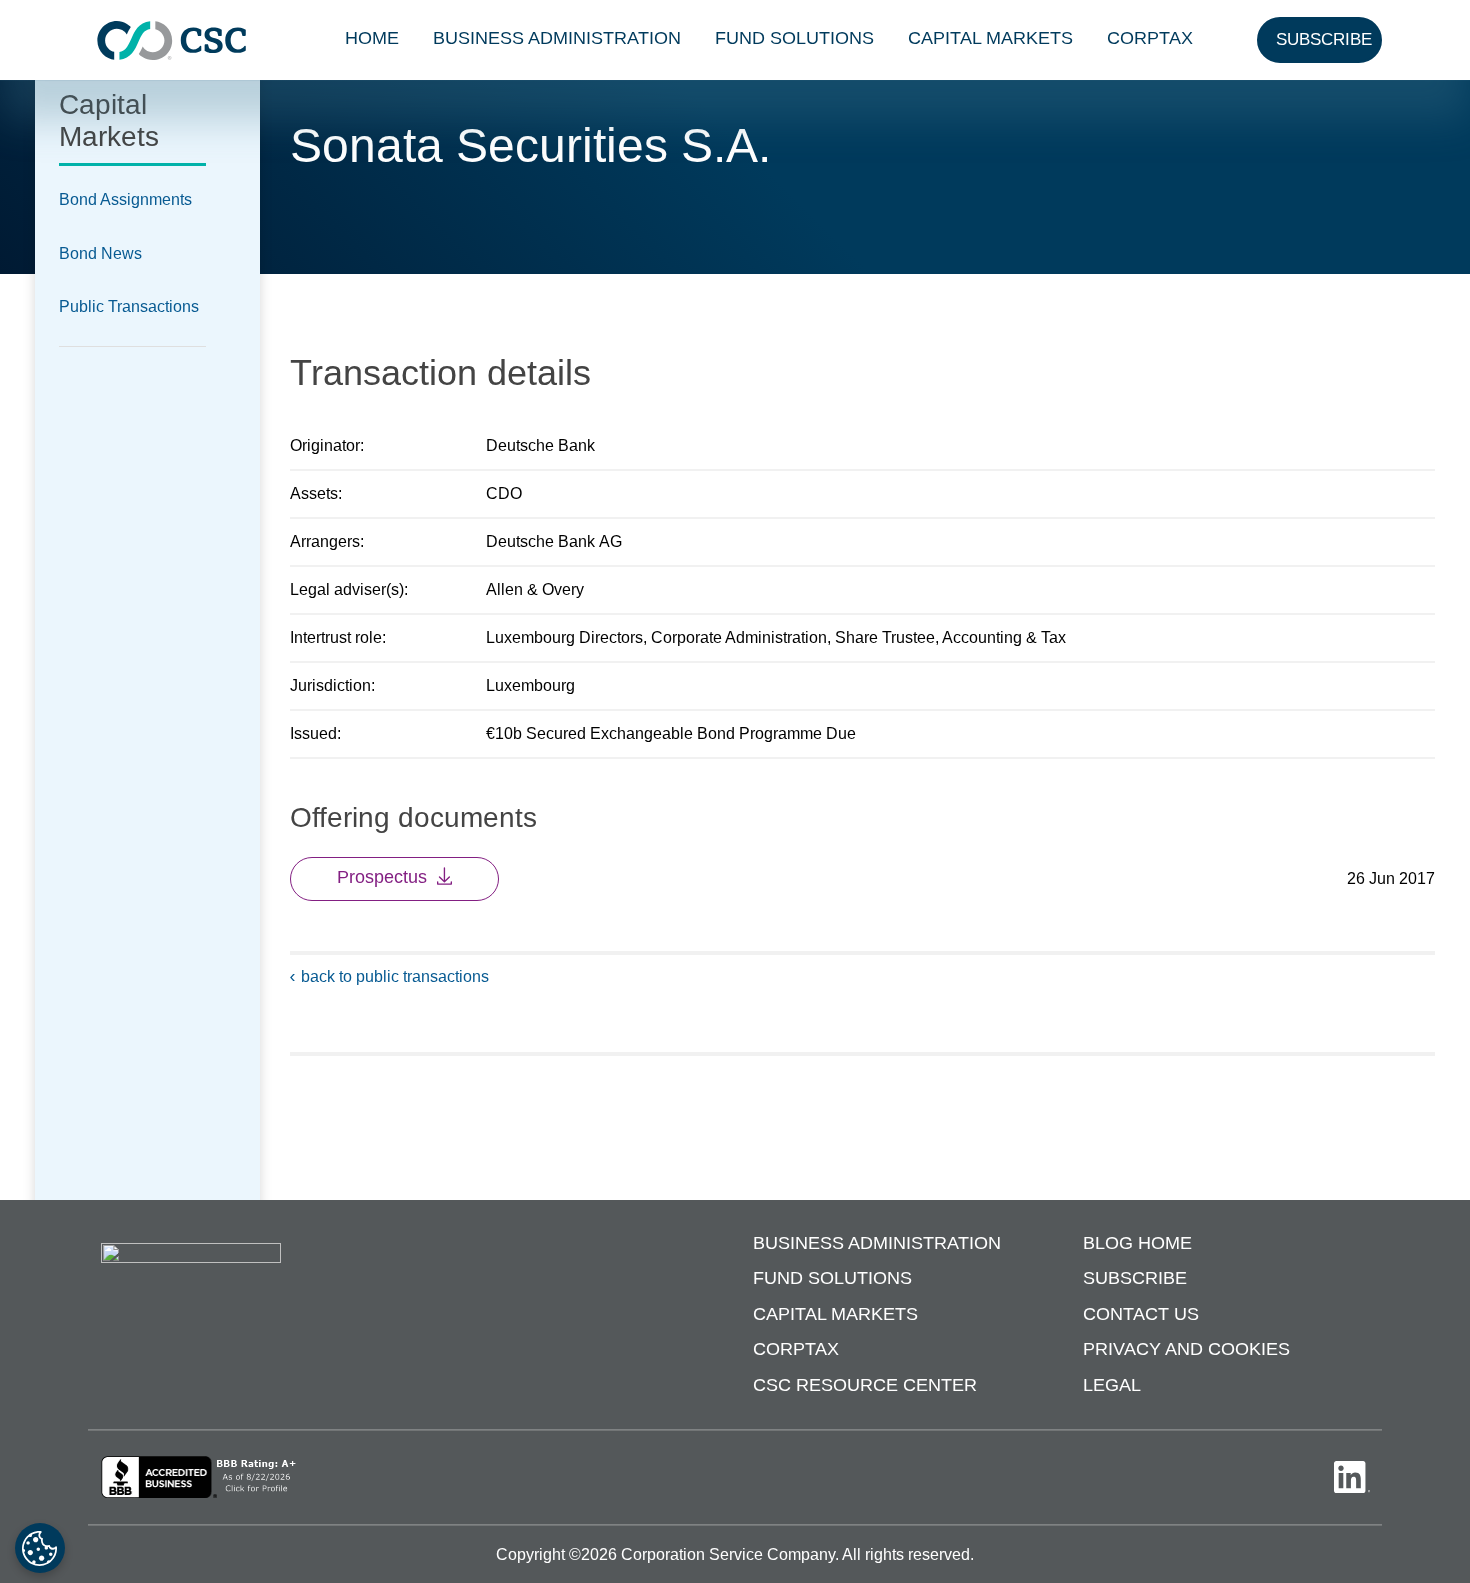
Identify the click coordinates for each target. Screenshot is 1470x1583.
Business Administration (557, 38)
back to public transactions (395, 976)
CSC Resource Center (865, 1385)
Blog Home (1137, 1243)
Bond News (100, 253)
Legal (1112, 1385)
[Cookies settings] (40, 1548)
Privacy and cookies (1186, 1349)
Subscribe (1135, 1278)
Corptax (1150, 38)
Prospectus (382, 877)
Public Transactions (129, 306)
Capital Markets (990, 38)
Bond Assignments (125, 199)
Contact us (1141, 1314)
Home (372, 38)
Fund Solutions (794, 38)
